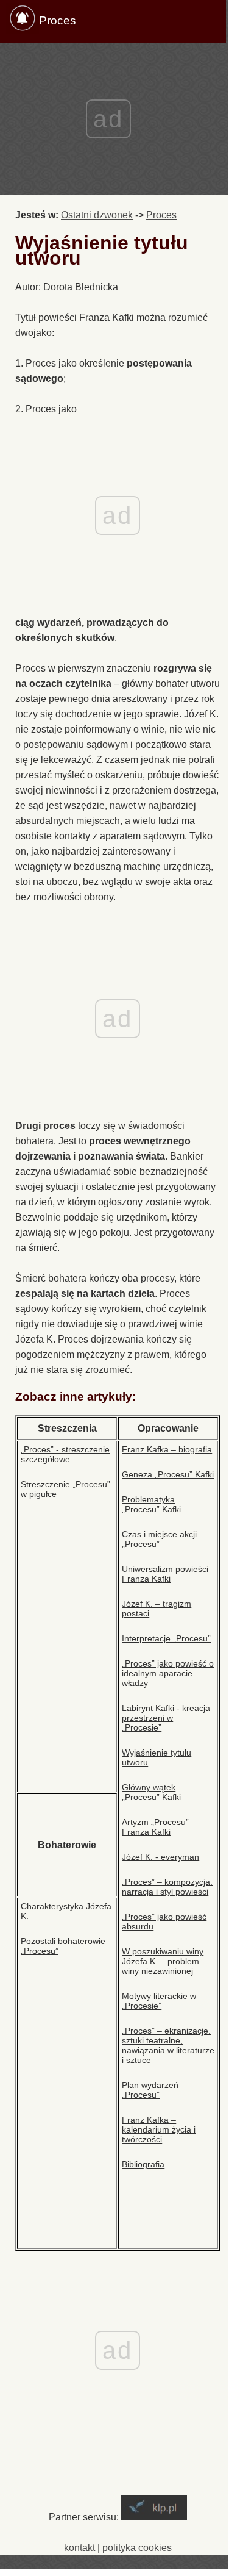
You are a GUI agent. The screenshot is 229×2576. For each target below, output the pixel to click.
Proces (58, 20)
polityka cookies (137, 2548)
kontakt (79, 2548)
